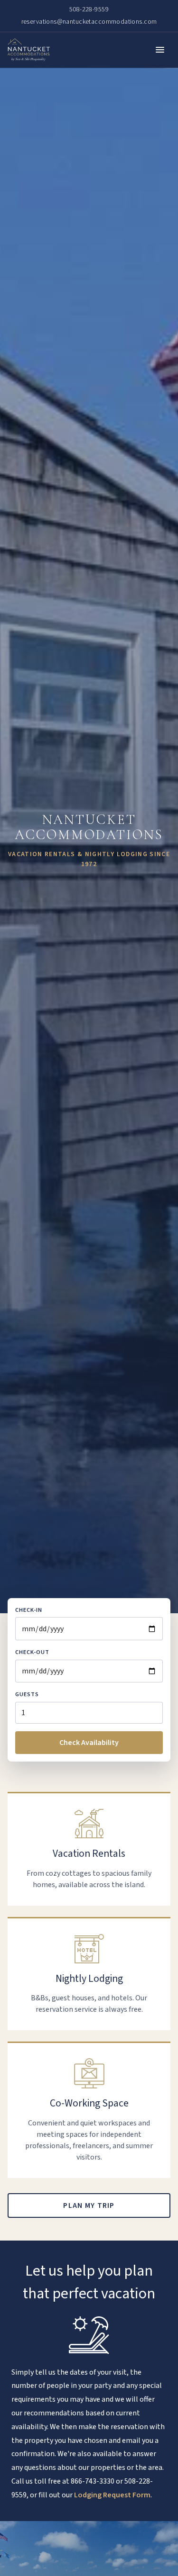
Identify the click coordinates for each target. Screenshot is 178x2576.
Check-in (29, 1610)
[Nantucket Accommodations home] (29, 50)
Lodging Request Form (112, 2495)
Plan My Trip (89, 2205)
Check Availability (89, 1743)
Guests (27, 1694)
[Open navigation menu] (160, 50)
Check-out (32, 1652)
